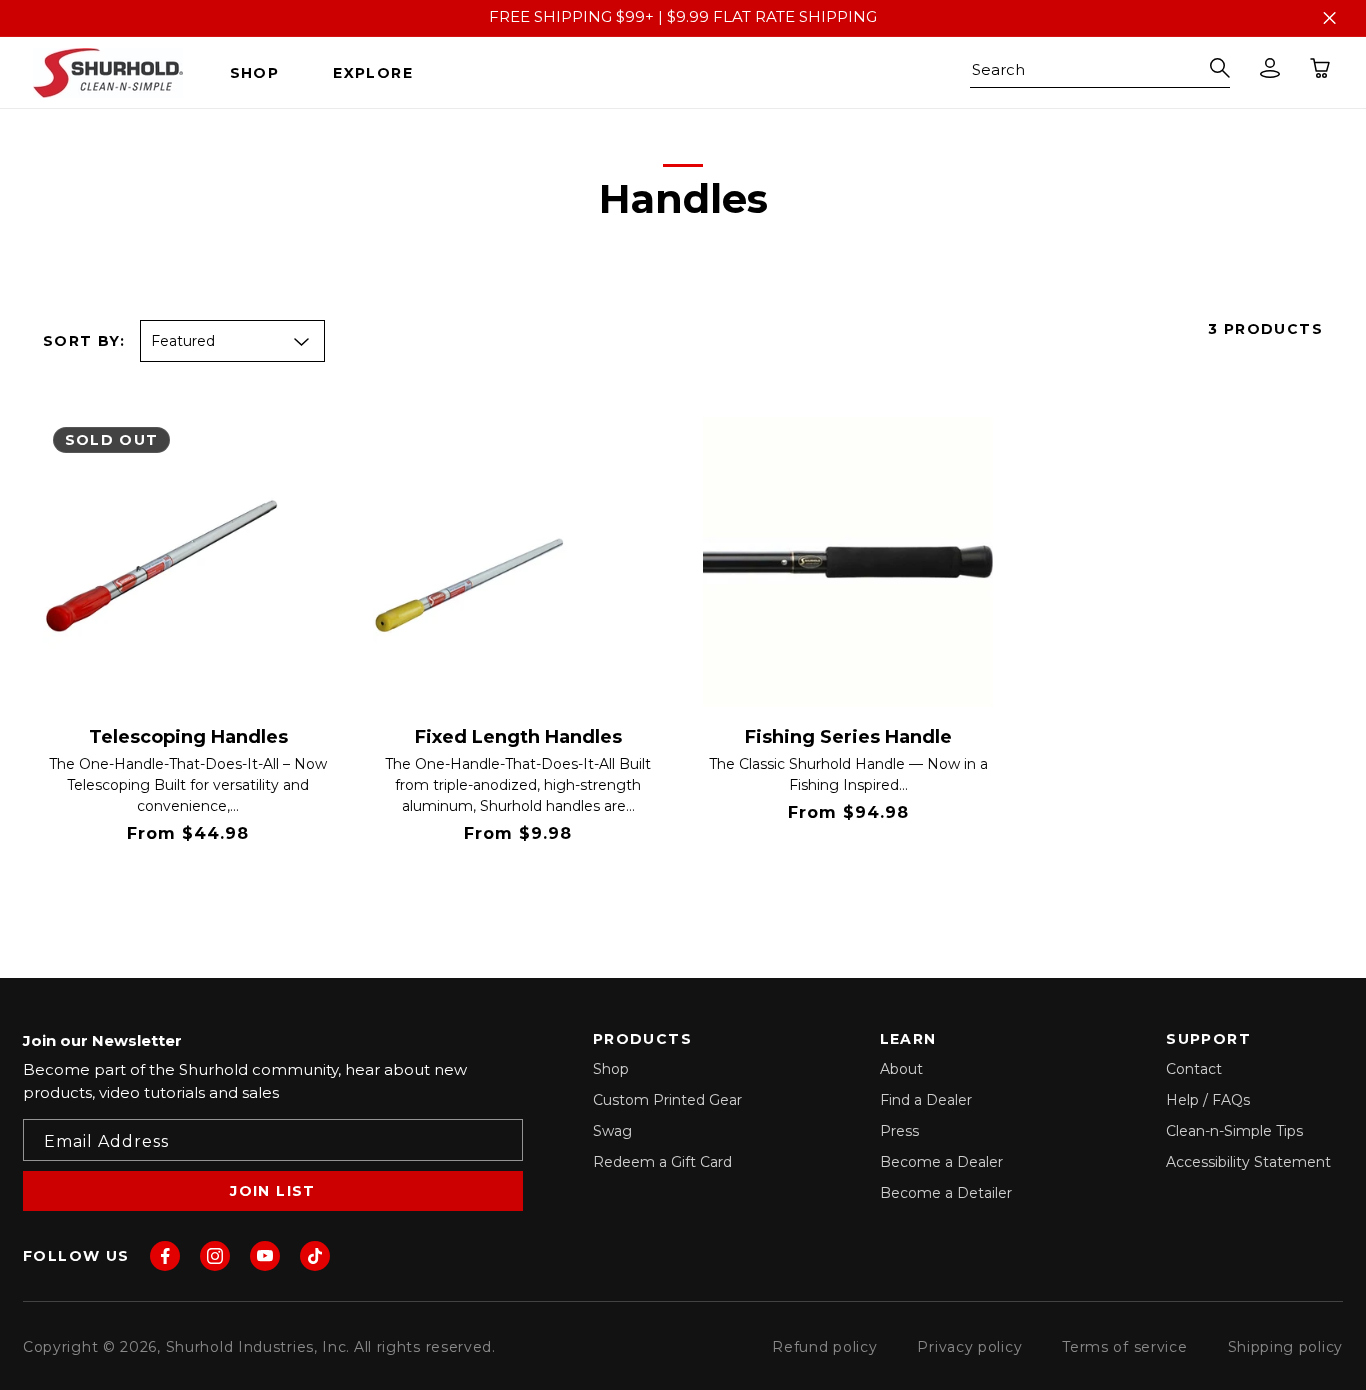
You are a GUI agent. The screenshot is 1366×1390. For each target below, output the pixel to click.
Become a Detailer (946, 1193)
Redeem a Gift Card (662, 1162)
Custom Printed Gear (667, 1100)
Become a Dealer (941, 1162)
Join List (273, 1191)
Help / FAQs (1208, 1100)
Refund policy (824, 1347)
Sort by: (84, 341)
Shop (611, 1069)
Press (899, 1131)
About (901, 1069)
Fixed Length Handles (518, 737)
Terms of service (1124, 1347)
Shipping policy (1286, 1347)
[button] (262, 73)
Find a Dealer (926, 1100)
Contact (1194, 1069)
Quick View (136, 885)
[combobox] (1100, 73)
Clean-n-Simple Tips (1234, 1131)
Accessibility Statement (1248, 1162)
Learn (286, 885)
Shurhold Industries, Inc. (258, 1347)
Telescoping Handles (188, 737)
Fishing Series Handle (848, 737)
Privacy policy (969, 1347)
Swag (612, 1131)
